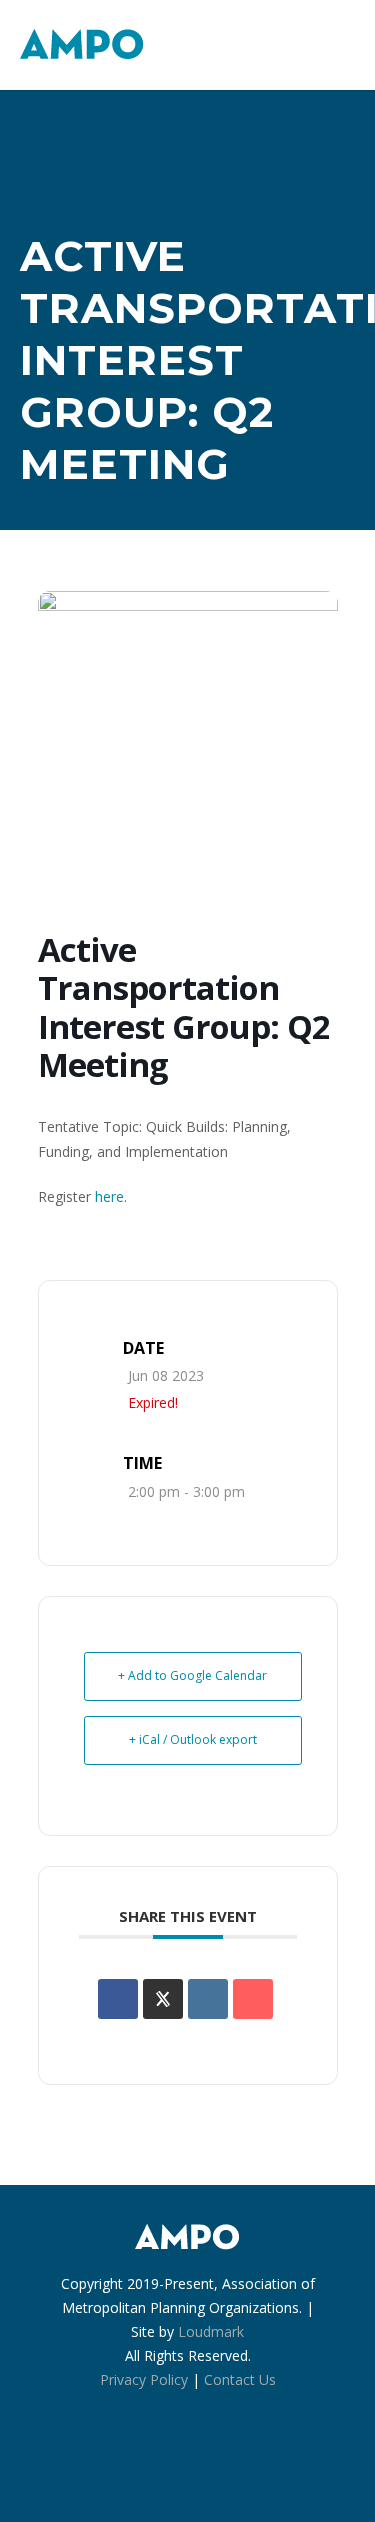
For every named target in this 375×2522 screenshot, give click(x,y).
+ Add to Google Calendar (192, 1675)
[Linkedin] (208, 1999)
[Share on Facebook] (118, 1999)
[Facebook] (144, 2462)
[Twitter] (232, 2462)
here (109, 1196)
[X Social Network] (163, 1999)
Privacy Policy (144, 2379)
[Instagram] (188, 2462)
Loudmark (211, 2331)
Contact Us (240, 2379)
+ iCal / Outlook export (193, 1739)
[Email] (253, 1999)
